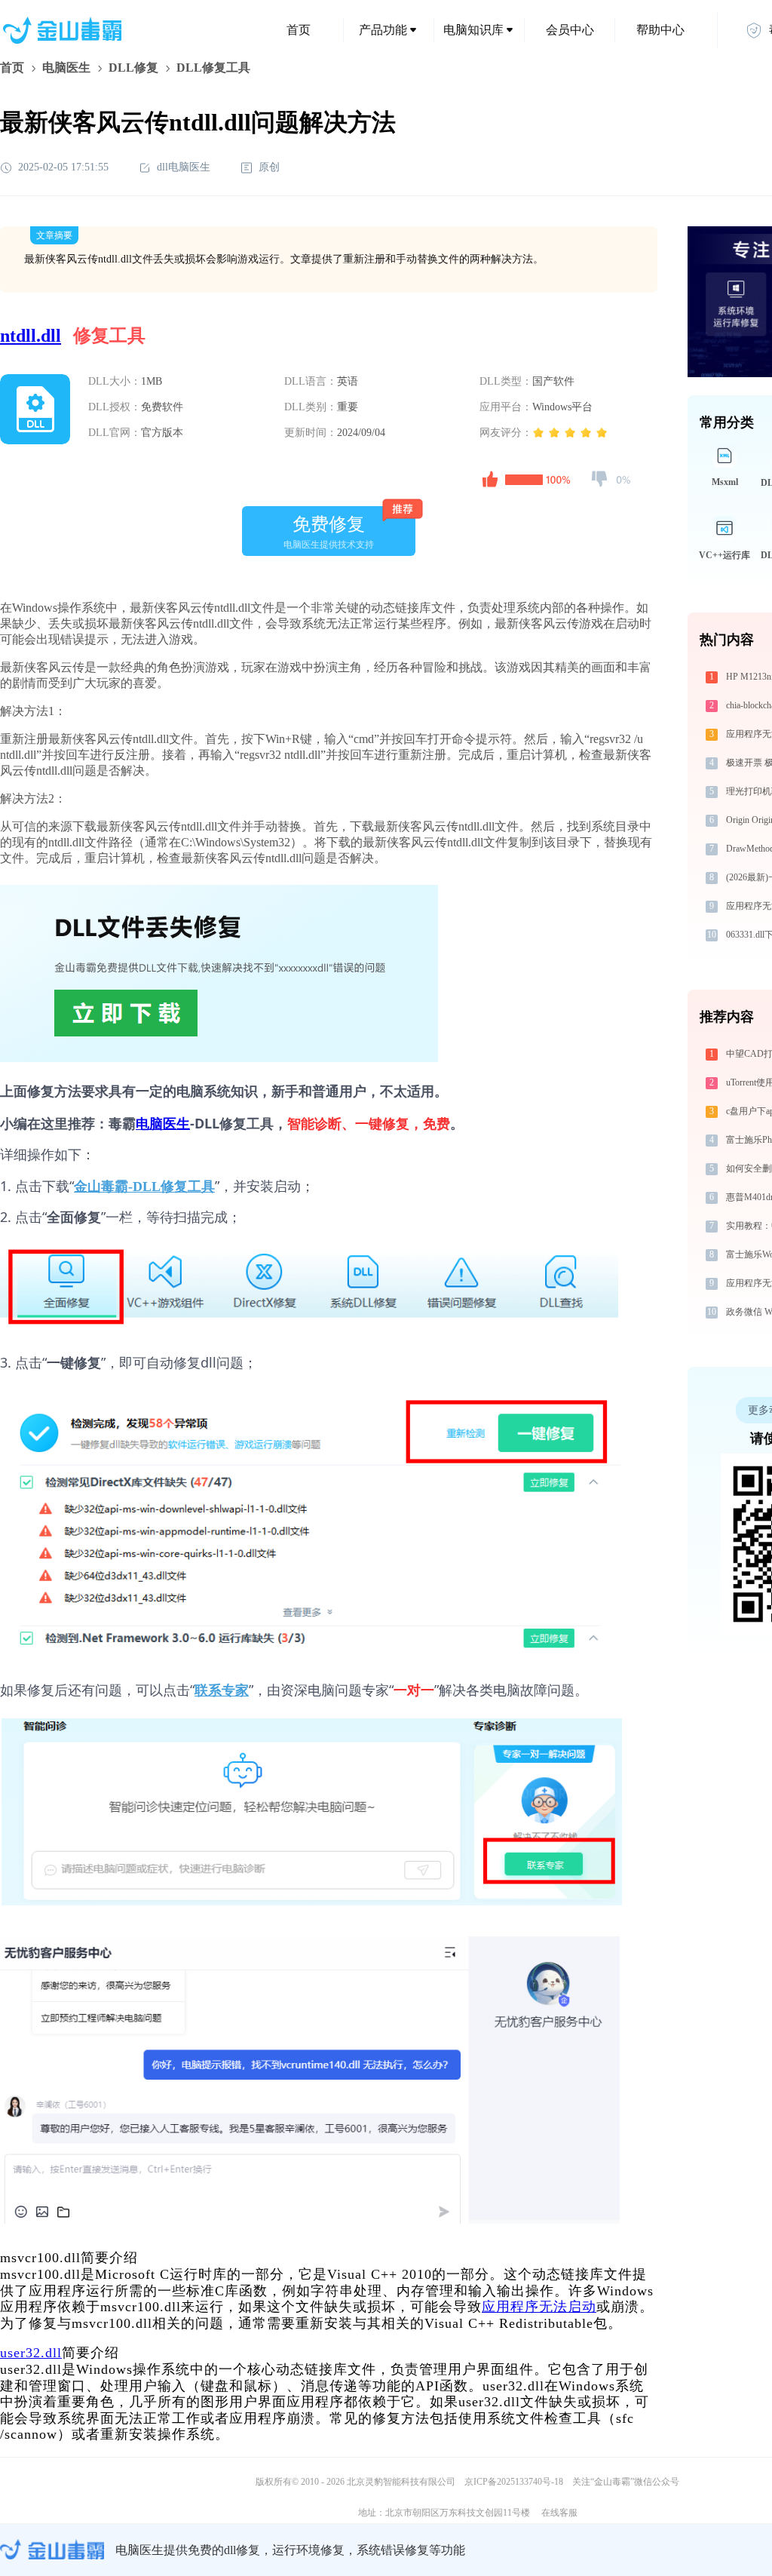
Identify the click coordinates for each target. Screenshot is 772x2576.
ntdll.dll (31, 336)
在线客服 (559, 2513)
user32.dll (31, 2353)
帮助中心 (660, 30)
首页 (299, 30)
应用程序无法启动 (539, 2307)
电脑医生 (66, 68)
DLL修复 (133, 68)
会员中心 (570, 30)
